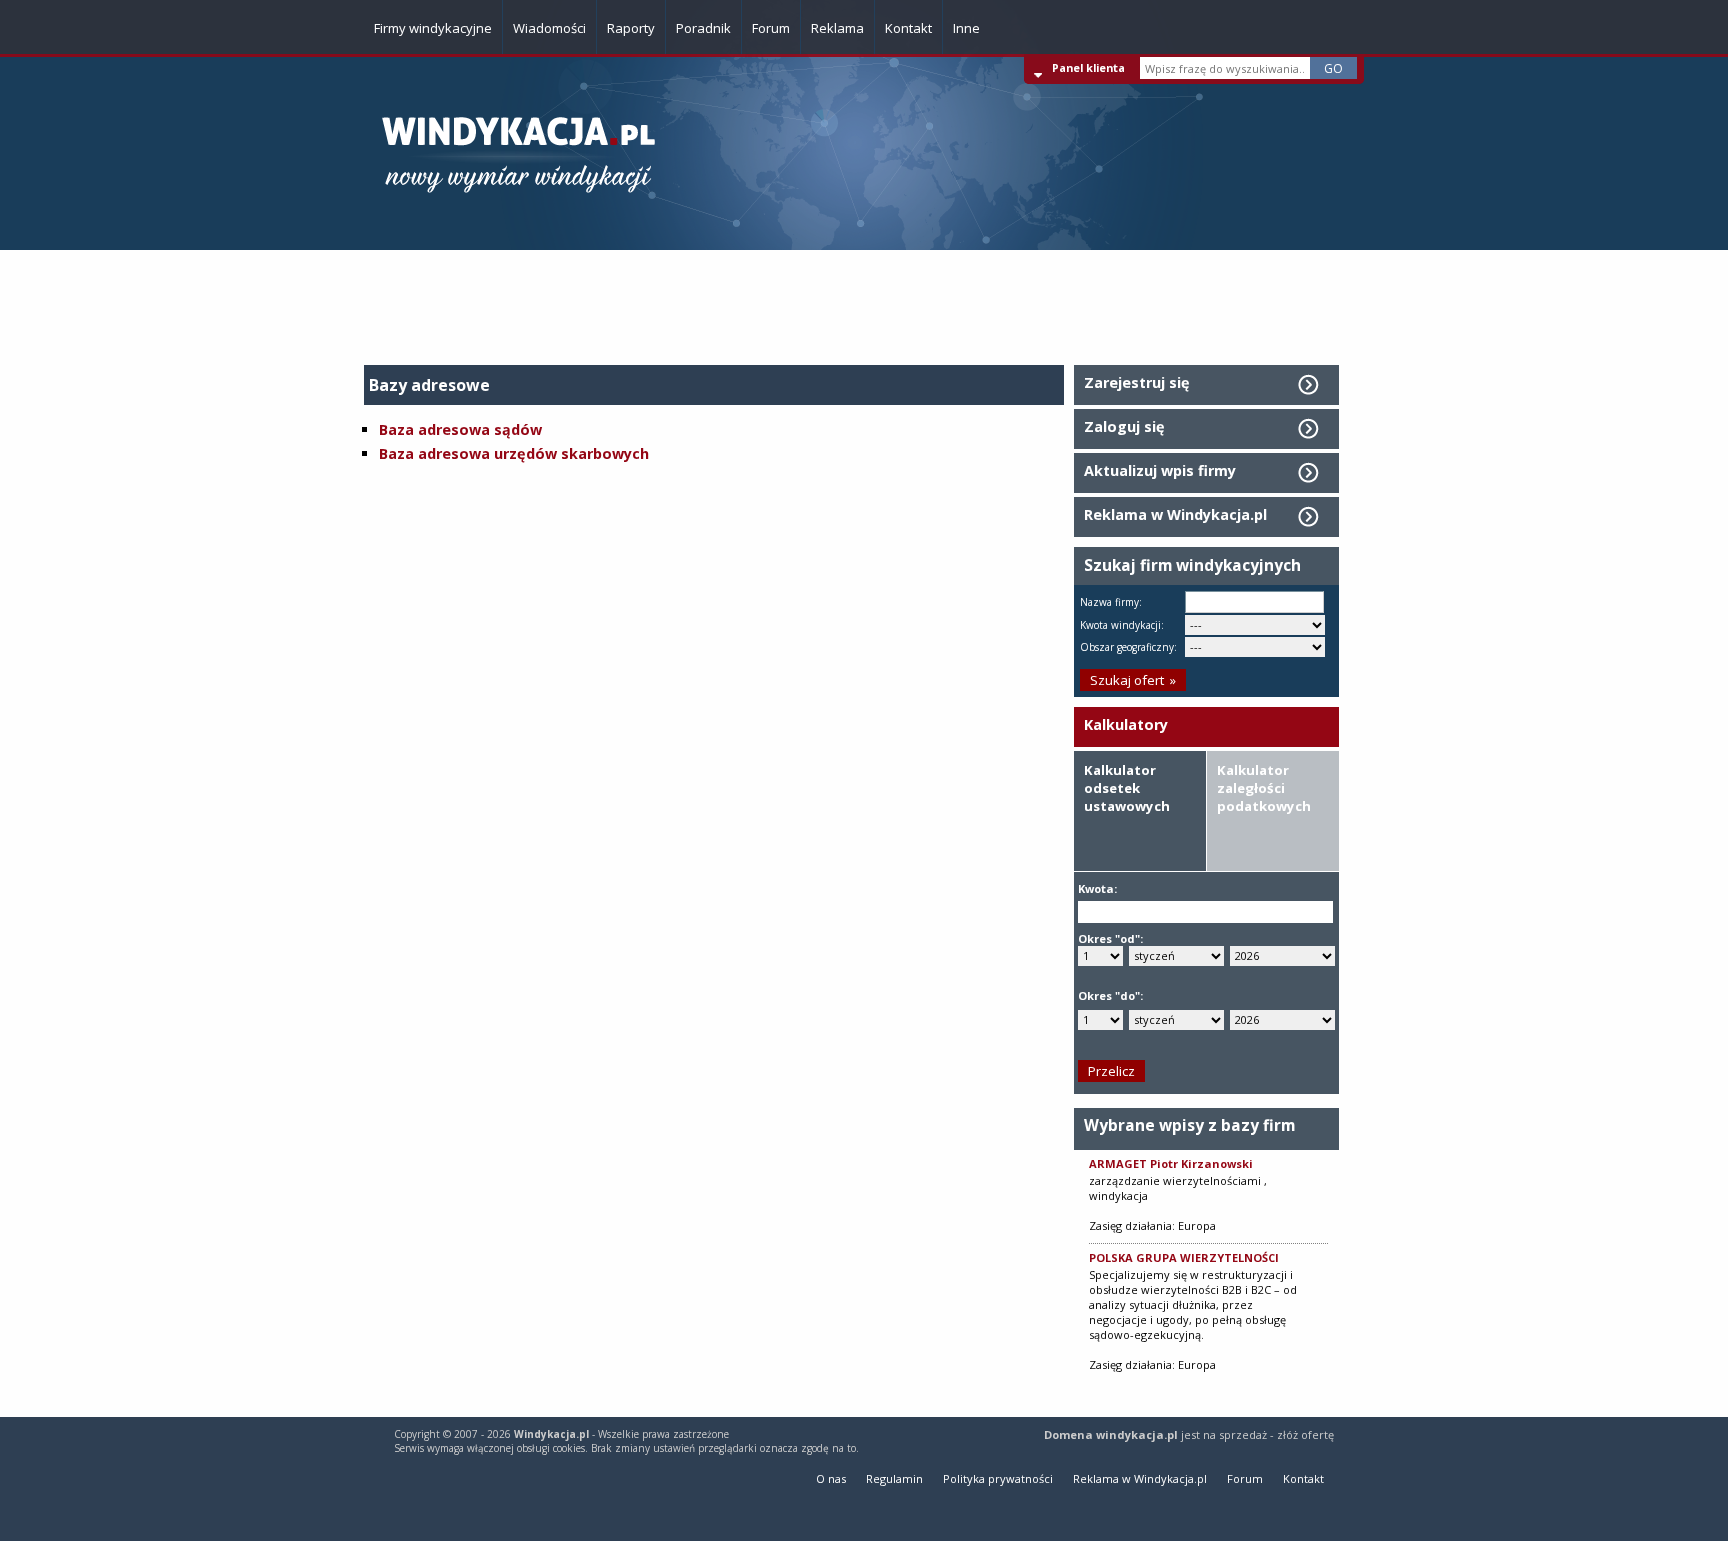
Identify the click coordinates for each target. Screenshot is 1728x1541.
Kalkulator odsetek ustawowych (1127, 788)
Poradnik (703, 28)
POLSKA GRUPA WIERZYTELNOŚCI (1184, 1257)
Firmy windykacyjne (433, 28)
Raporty (631, 28)
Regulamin (894, 1478)
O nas (831, 1478)
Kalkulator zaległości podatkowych (1264, 788)
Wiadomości (549, 28)
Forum (771, 28)
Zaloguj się (1124, 426)
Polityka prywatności (998, 1478)
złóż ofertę (1305, 1434)
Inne (966, 28)
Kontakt (908, 28)
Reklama (837, 28)
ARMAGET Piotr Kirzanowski (1171, 1163)
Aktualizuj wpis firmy (1160, 470)
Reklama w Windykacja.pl (1175, 514)
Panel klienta (1088, 67)
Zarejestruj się (1137, 382)
